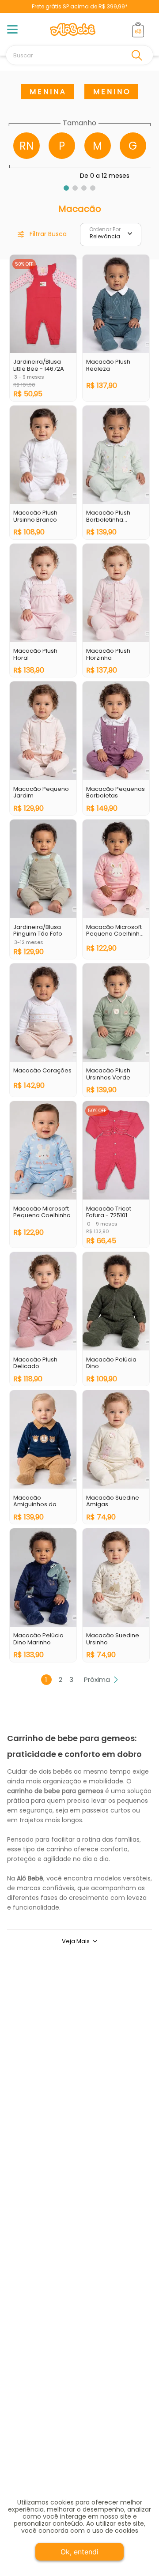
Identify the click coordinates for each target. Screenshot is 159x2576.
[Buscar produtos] (139, 55)
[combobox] (79, 55)
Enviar (79, 2121)
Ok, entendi (79, 2552)
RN (26, 146)
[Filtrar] (42, 235)
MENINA (48, 92)
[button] (66, 188)
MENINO (112, 92)
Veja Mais (76, 1941)
